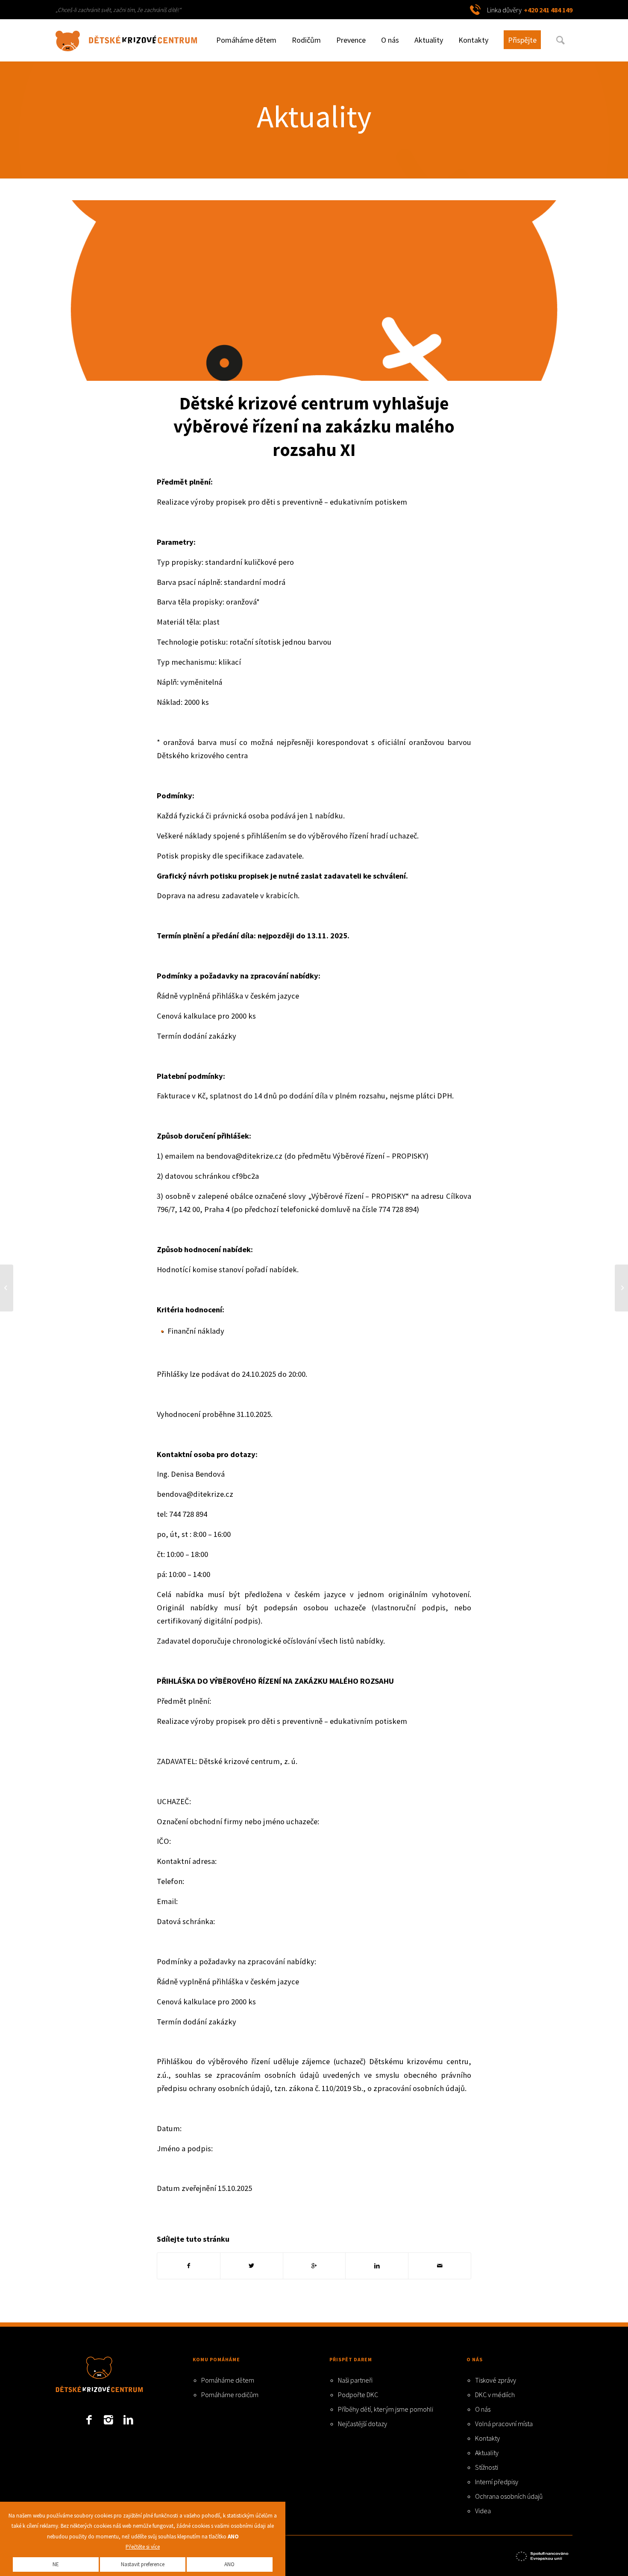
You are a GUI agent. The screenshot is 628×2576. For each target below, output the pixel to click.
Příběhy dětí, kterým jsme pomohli (386, 2409)
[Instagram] (109, 2420)
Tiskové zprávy (496, 2380)
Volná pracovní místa (504, 2424)
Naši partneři (355, 2380)
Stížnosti (487, 2467)
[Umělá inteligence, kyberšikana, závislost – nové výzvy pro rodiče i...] (7, 1288)
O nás (483, 2409)
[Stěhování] (314, 291)
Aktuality (314, 116)
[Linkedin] (128, 2420)
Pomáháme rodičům (230, 2395)
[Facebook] (89, 2420)
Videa (483, 2511)
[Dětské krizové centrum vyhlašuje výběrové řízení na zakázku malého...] (621, 1288)
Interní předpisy (497, 2482)
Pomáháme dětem (228, 2380)
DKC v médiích (495, 2395)
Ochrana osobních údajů (509, 2496)
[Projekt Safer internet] (543, 2555)
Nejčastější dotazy (362, 2424)
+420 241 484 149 (548, 10)
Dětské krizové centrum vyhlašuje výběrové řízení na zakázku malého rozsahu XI (314, 426)
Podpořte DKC (358, 2395)
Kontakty (487, 2438)
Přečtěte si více (143, 2547)
